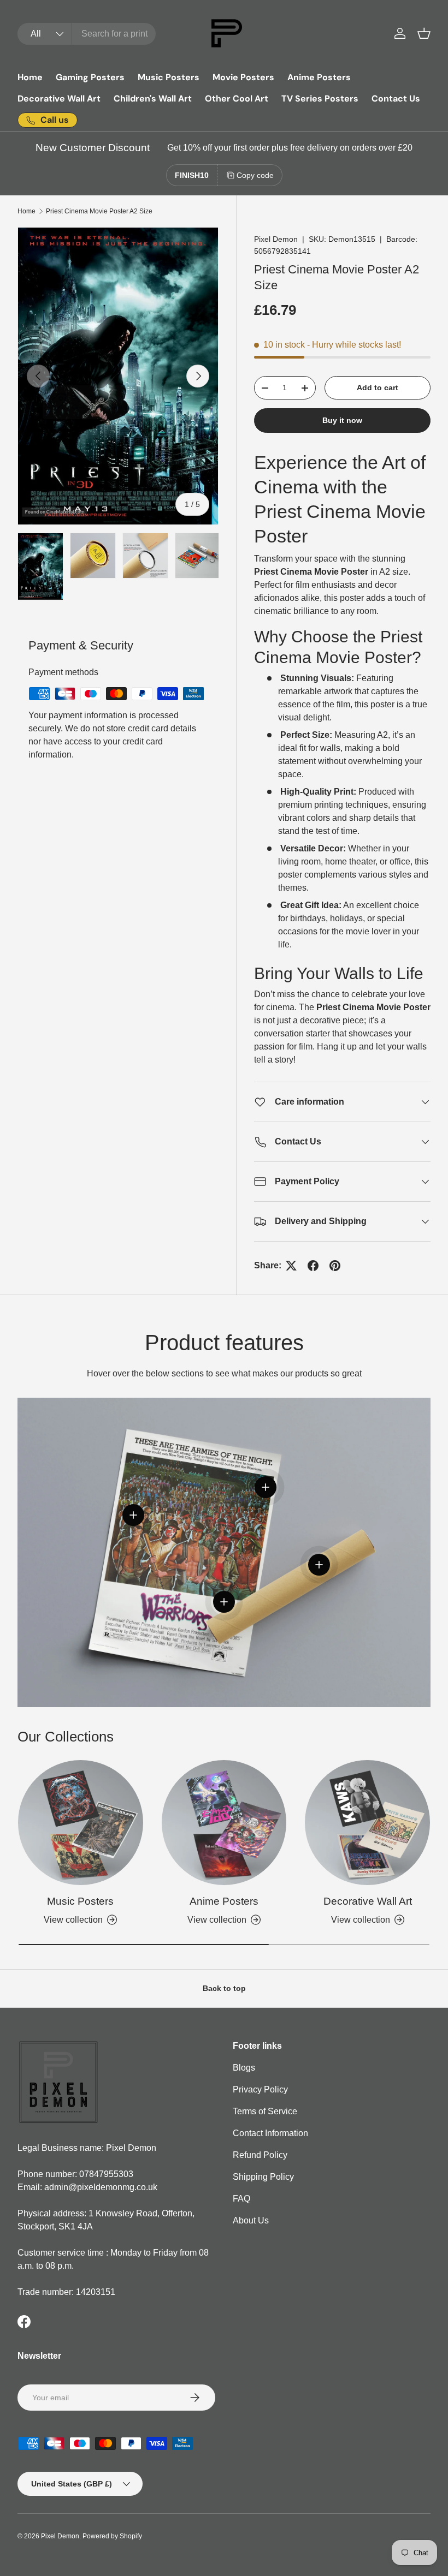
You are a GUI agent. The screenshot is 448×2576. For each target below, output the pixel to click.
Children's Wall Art (153, 99)
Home (30, 77)
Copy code (255, 175)
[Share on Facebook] (313, 1266)
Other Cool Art (237, 99)
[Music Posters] (81, 1823)
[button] (424, 33)
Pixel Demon (276, 239)
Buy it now (342, 420)
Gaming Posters (90, 77)
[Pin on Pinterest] (335, 1266)
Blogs (244, 2068)
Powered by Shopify (112, 2536)
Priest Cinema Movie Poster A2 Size (99, 211)
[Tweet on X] (291, 1266)
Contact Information (270, 2133)
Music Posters (169, 77)
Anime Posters (319, 77)
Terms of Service (265, 2111)
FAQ (241, 2199)
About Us (251, 2220)
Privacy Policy (260, 2089)
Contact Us (396, 99)
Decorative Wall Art (59, 99)
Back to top (224, 1988)
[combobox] (87, 34)
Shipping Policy (263, 2177)
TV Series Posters (320, 99)
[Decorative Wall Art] (367, 1823)
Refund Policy (260, 2155)
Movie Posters (243, 77)
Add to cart (378, 387)
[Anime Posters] (224, 1823)
